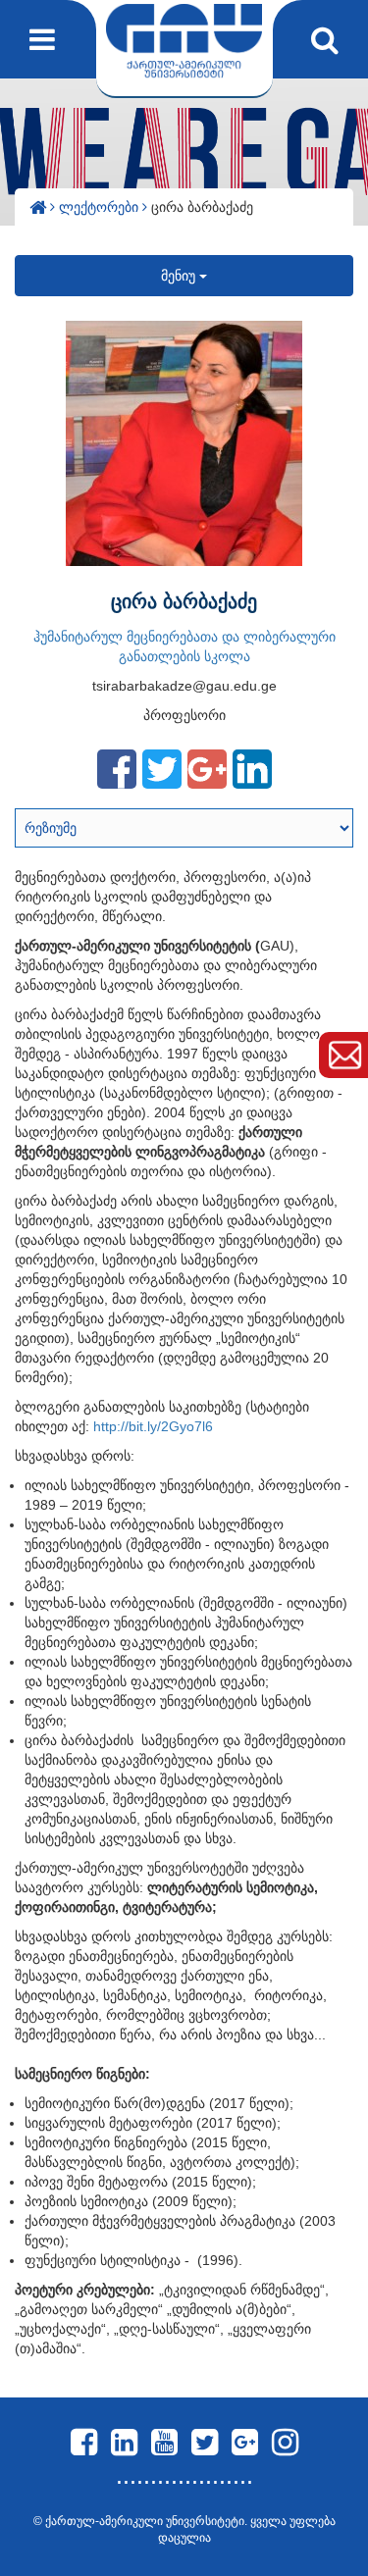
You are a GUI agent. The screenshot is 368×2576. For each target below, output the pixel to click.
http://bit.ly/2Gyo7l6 (153, 1426)
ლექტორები (101, 207)
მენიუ (180, 276)
